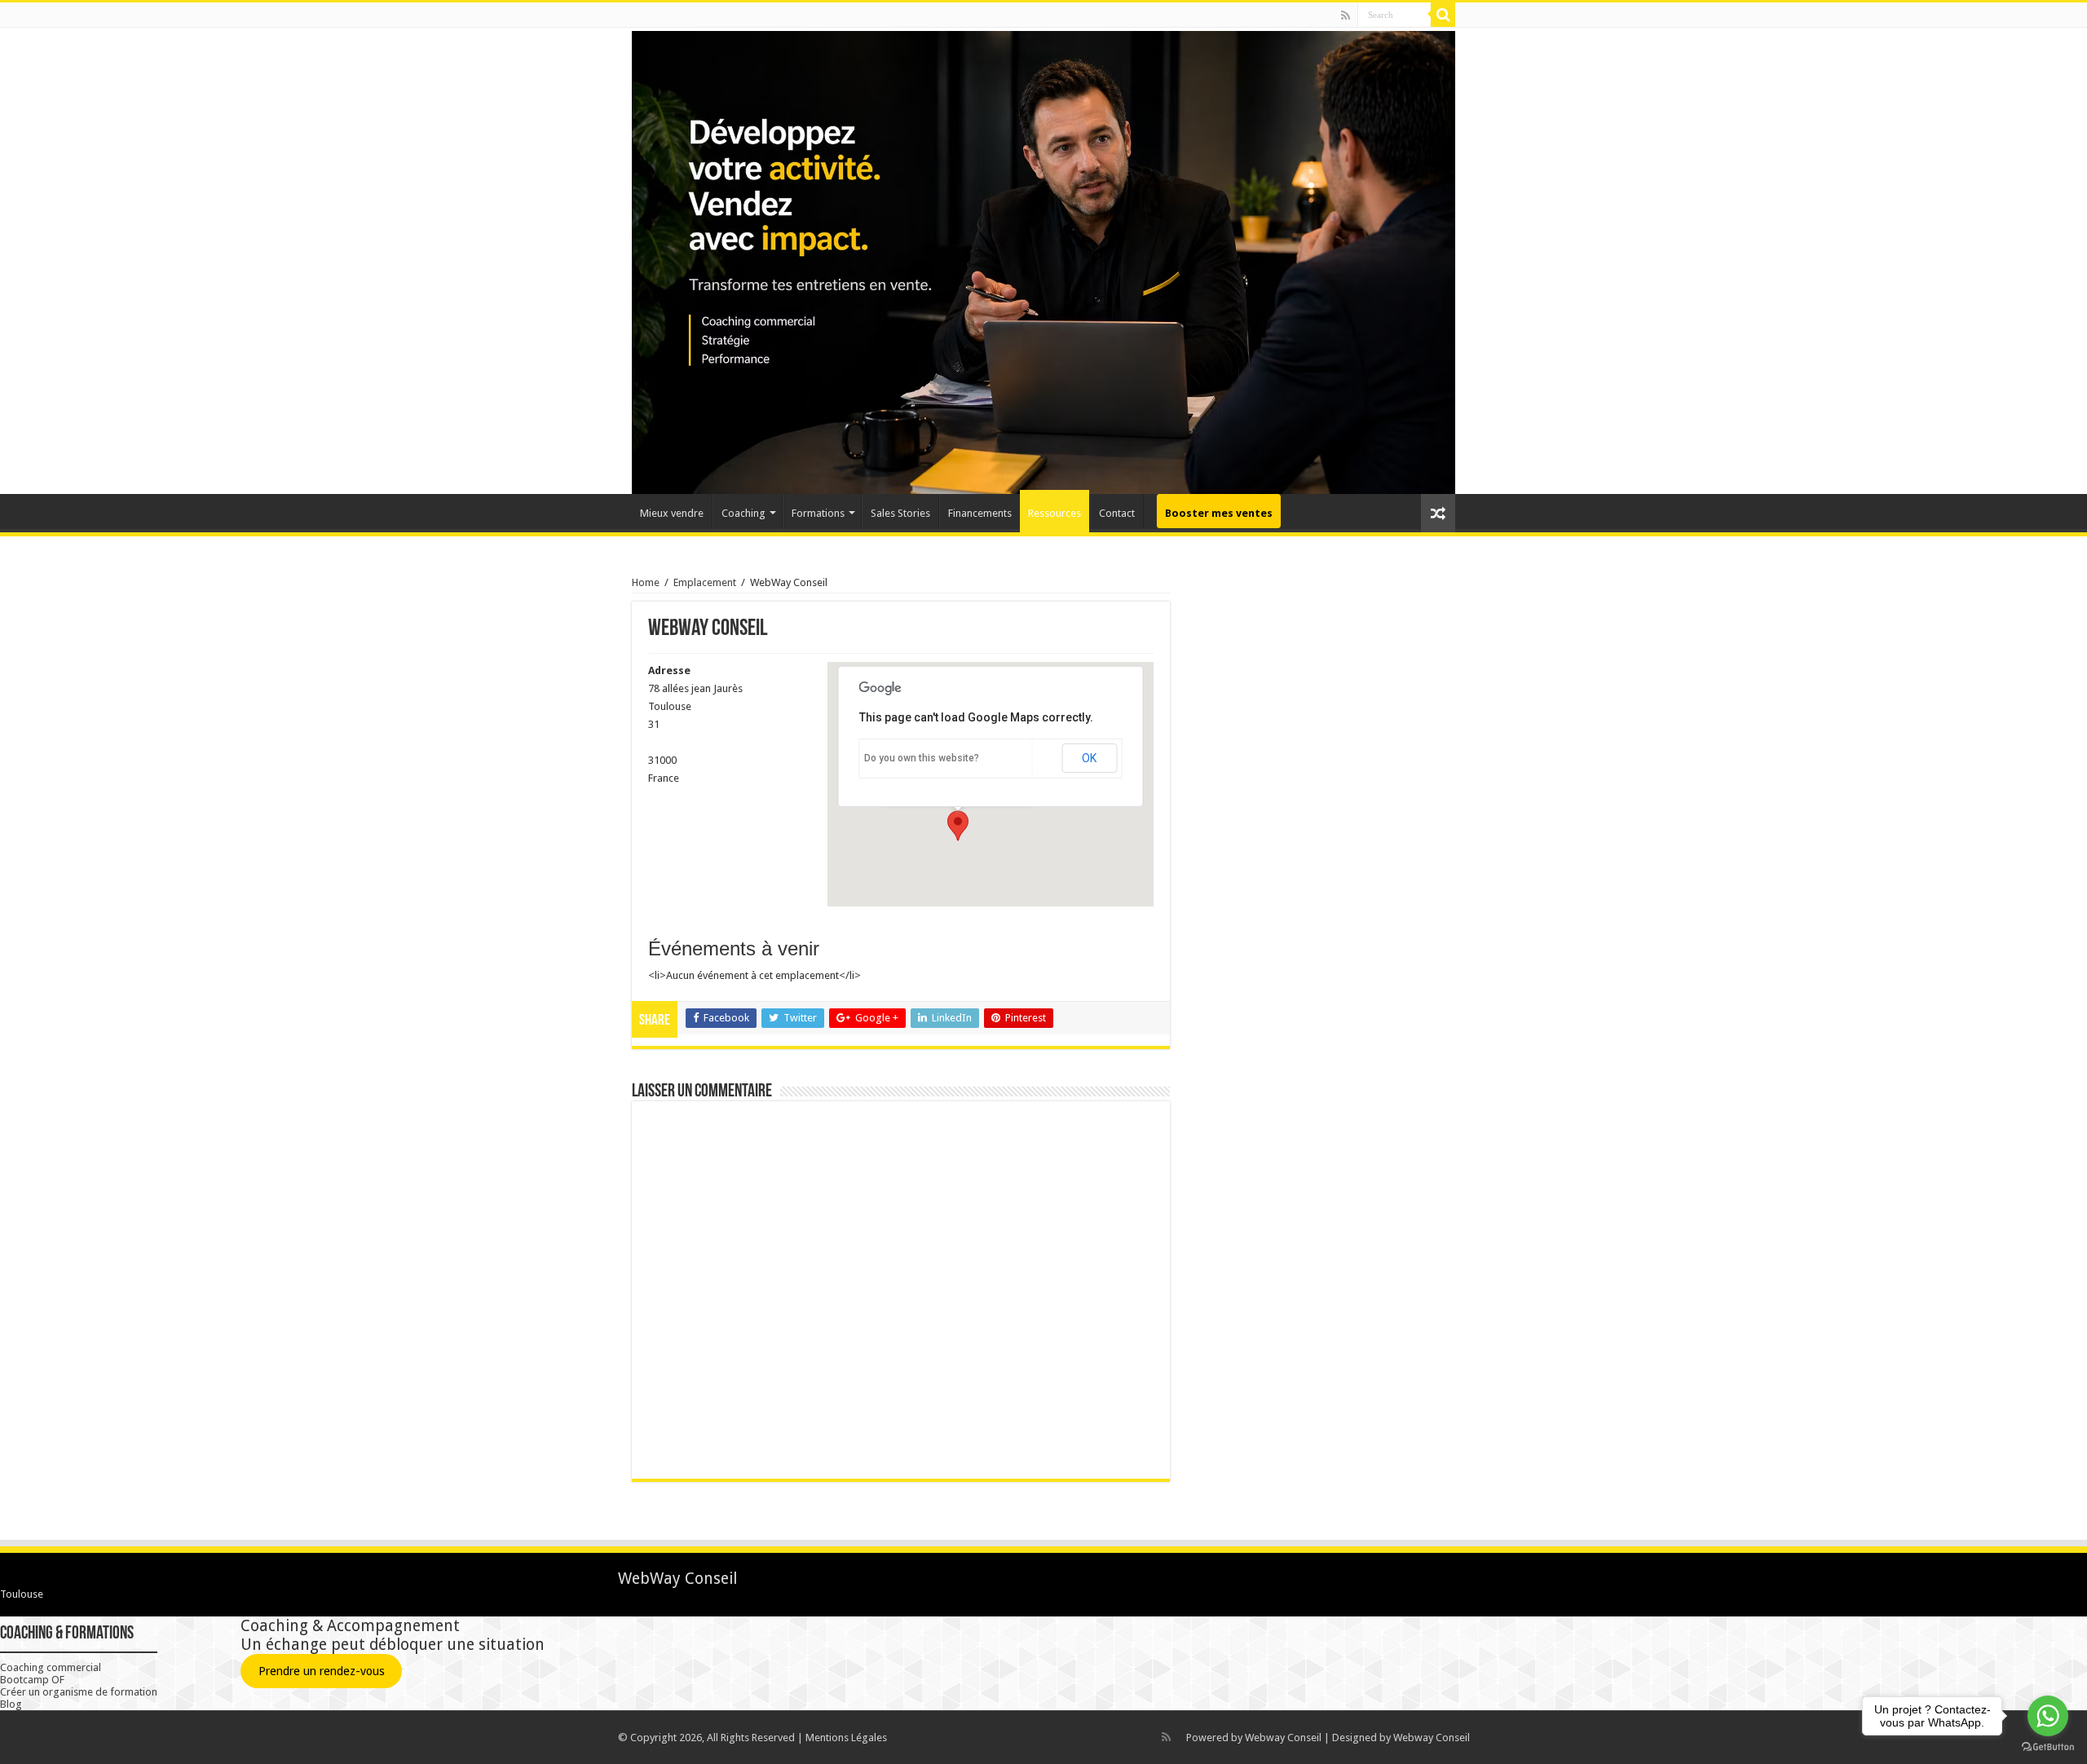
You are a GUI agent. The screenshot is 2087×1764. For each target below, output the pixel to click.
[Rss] (1346, 15)
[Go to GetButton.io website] (2048, 1747)
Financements (980, 513)
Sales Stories (900, 513)
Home (646, 582)
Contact (1117, 513)
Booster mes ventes (1219, 513)
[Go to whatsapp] (2048, 1716)
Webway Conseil (1283, 1738)
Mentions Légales (846, 1738)
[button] (958, 826)
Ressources (1055, 513)
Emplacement (705, 582)
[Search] (1443, 15)
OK (1089, 758)
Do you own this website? (922, 758)
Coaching (743, 513)
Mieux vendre (672, 513)
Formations (818, 513)
